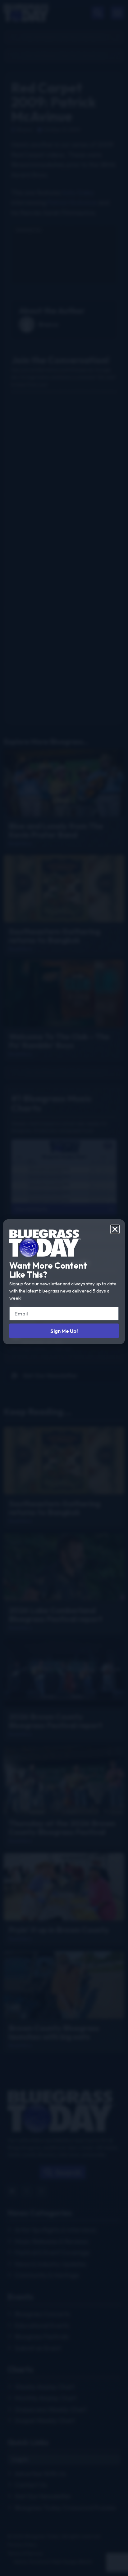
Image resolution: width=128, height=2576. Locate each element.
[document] (64, 1288)
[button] (115, 1229)
